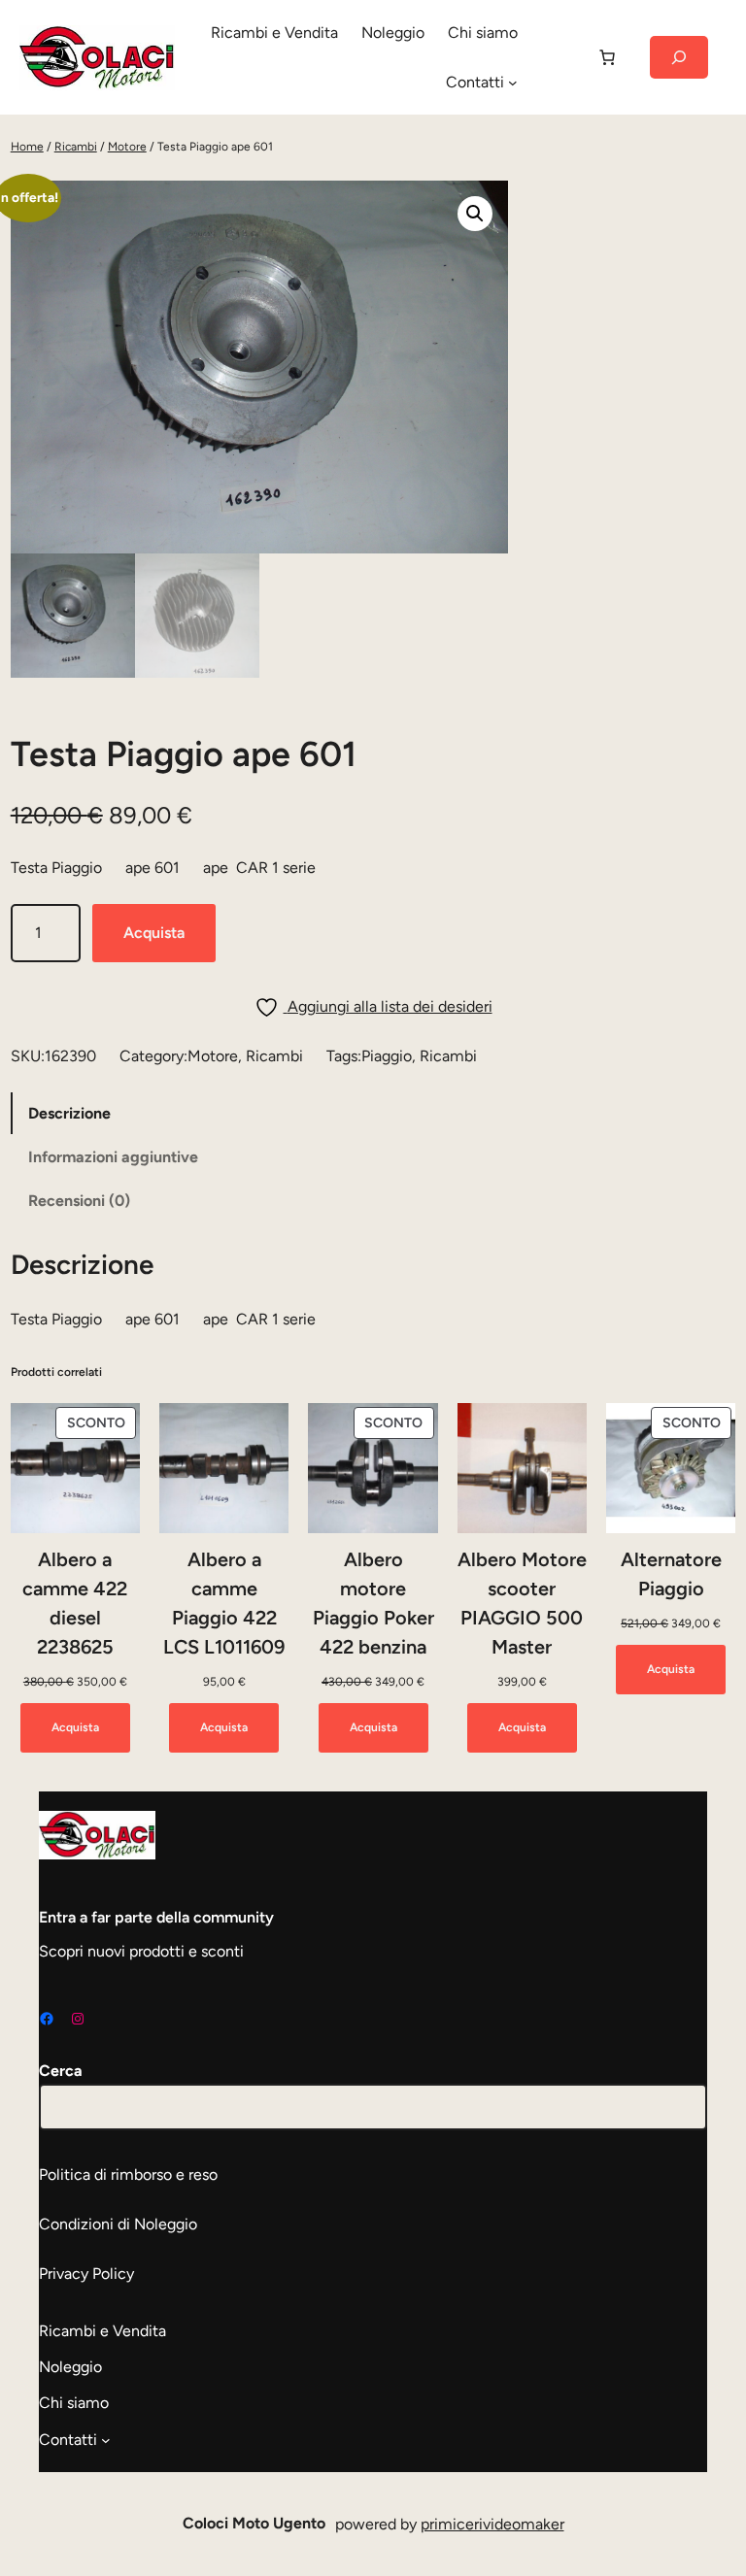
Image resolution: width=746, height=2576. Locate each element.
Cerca (61, 2071)
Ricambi (76, 147)
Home (27, 147)
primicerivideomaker (492, 2524)
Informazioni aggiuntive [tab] (113, 1157)
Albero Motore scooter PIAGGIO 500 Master (522, 1603)
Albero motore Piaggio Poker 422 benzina (373, 1603)
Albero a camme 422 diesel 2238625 (75, 1603)
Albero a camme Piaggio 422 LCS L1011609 (224, 1603)
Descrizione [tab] (69, 1113)
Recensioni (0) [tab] (79, 1201)
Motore (127, 147)
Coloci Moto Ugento (254, 2523)
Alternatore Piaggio (671, 1574)
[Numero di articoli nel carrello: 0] (607, 57)
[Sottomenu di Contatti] (513, 83)
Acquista (154, 933)
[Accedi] (557, 57)
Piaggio (387, 1056)
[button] (475, 214)
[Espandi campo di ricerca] (679, 57)
